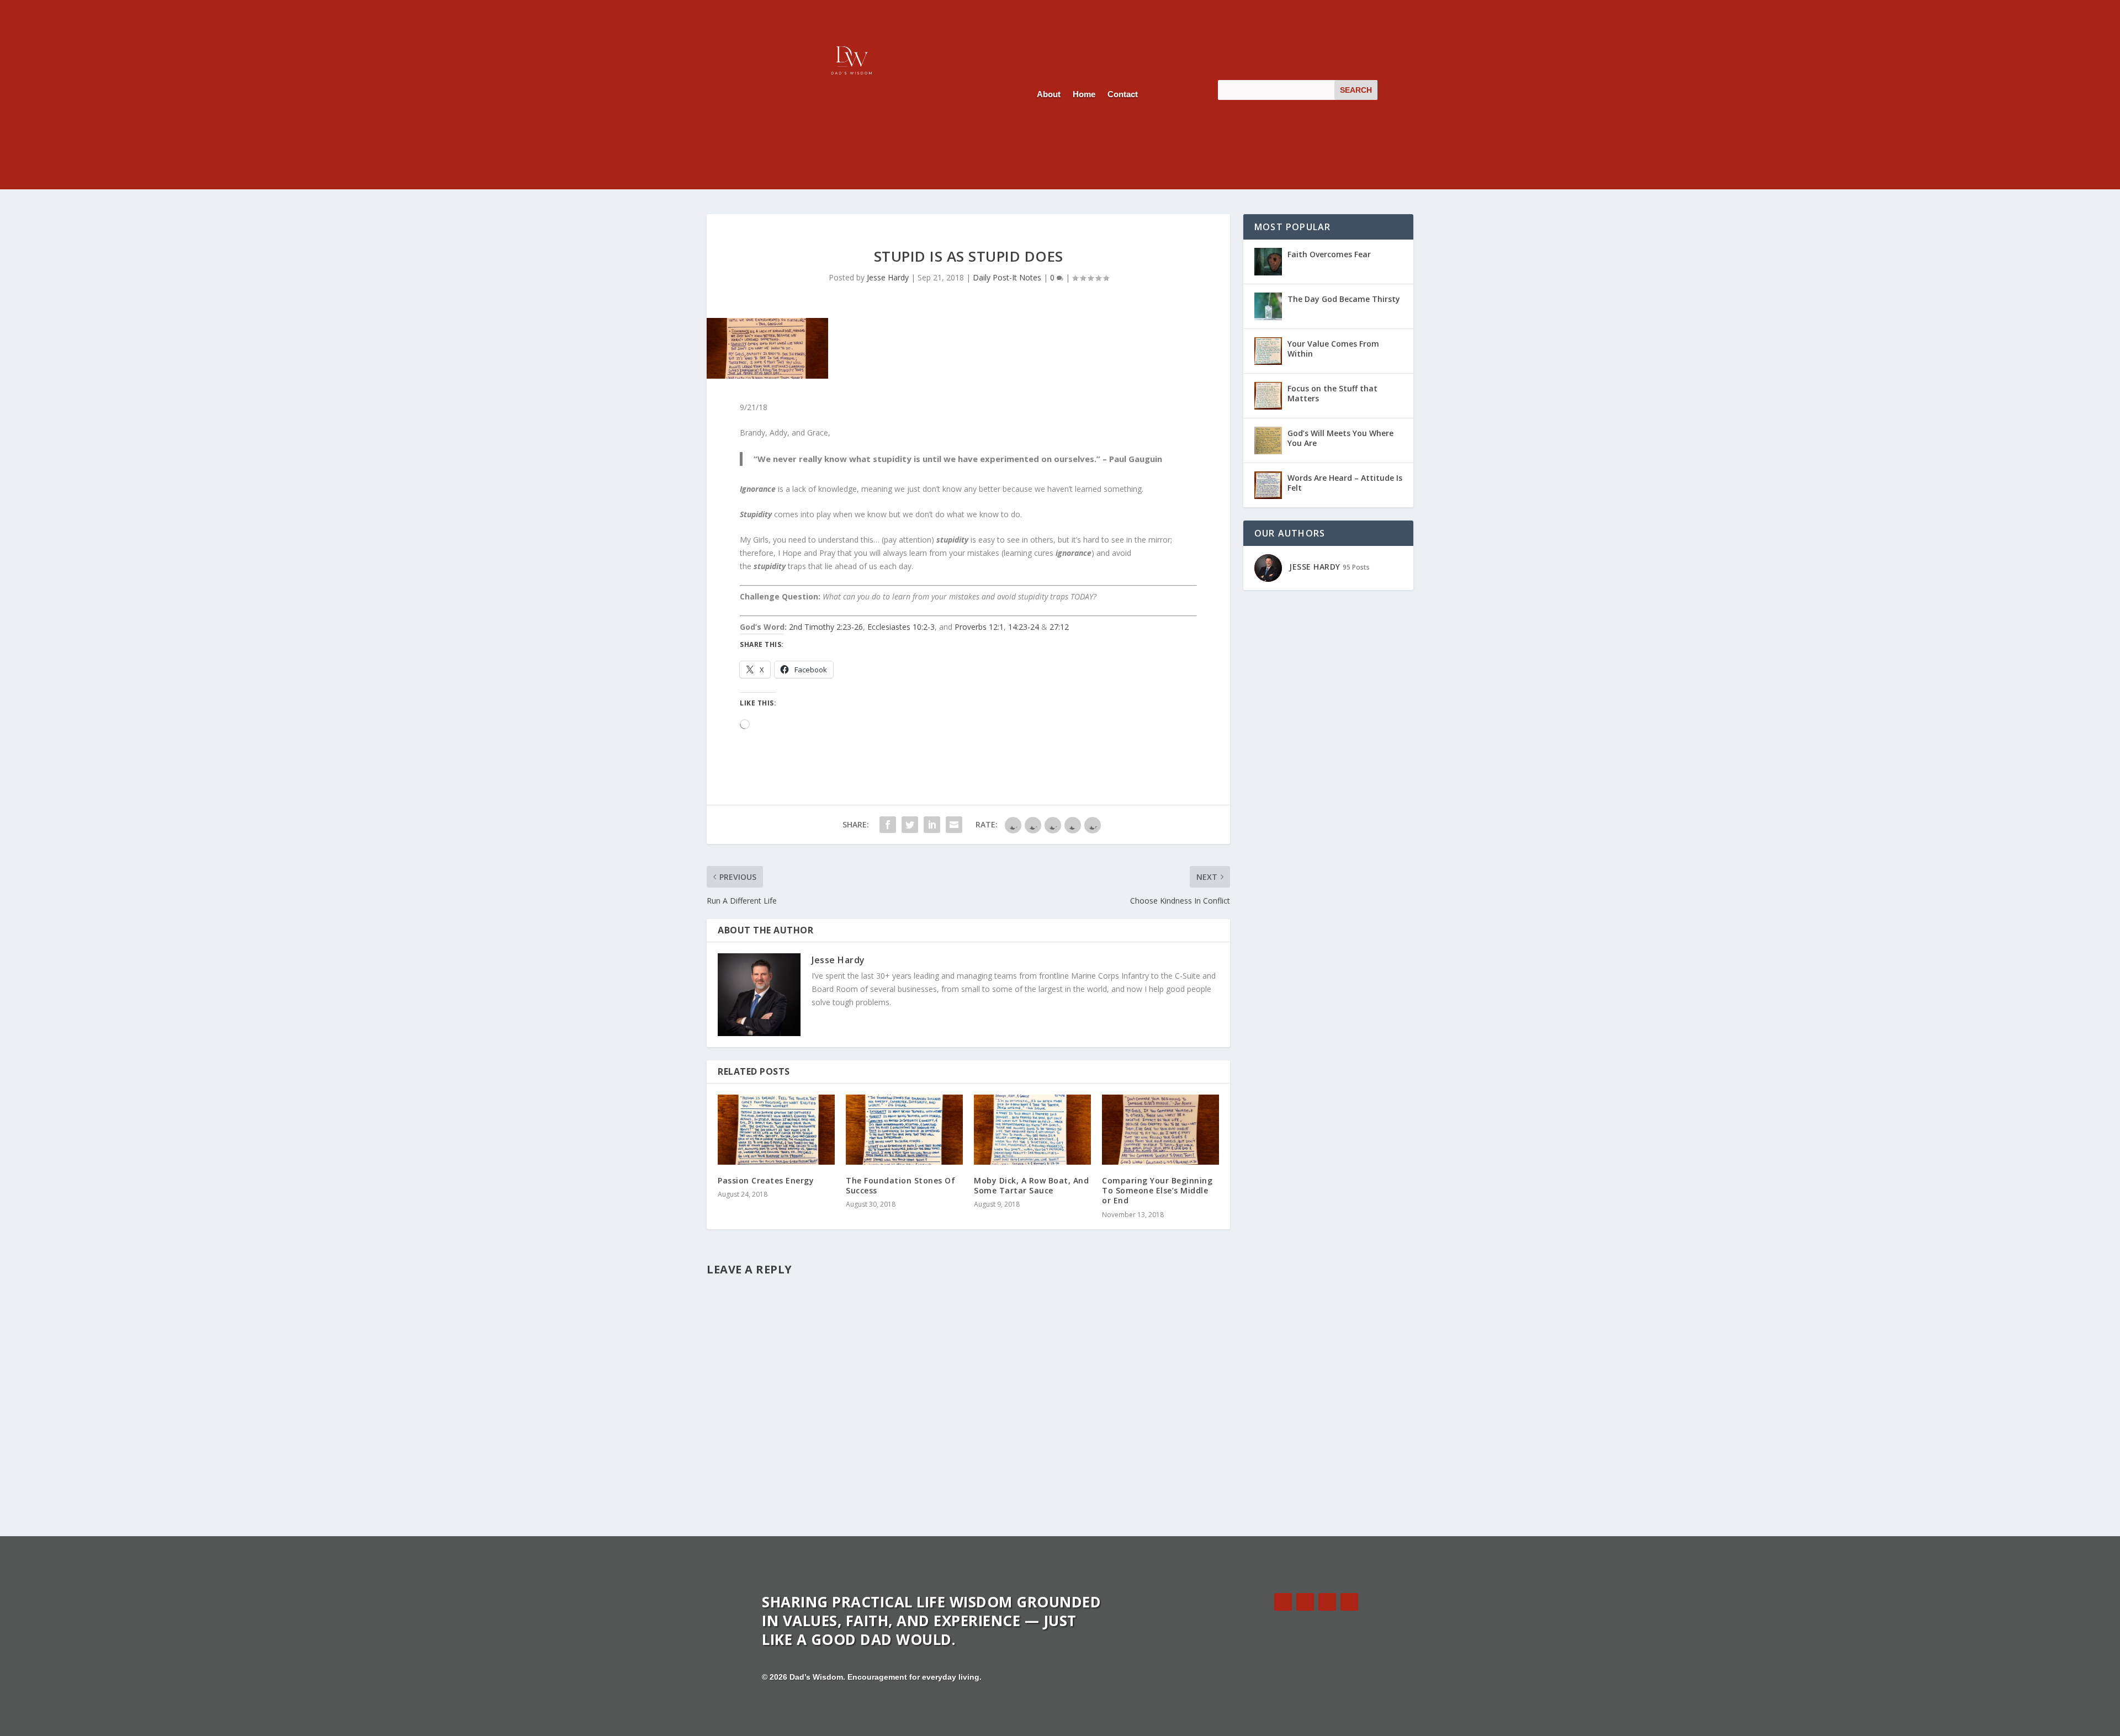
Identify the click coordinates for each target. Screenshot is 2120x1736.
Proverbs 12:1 (979, 627)
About (1049, 95)
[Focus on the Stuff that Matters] (1268, 396)
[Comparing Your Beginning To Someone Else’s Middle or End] (1160, 1130)
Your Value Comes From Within (1333, 349)
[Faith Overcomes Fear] (1268, 262)
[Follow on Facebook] (1283, 1602)
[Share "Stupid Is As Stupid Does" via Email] (954, 825)
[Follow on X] (1305, 1602)
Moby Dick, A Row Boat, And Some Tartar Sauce (1031, 1185)
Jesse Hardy (888, 277)
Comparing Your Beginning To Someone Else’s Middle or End (1157, 1190)
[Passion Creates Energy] (776, 1130)
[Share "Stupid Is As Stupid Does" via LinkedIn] (932, 825)
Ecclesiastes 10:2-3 (901, 627)
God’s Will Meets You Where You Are (1340, 438)
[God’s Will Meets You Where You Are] (1268, 440)
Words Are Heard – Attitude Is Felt (1345, 483)
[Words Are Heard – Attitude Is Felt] (1268, 485)
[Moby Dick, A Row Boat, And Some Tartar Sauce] (1032, 1130)
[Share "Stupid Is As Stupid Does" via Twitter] (910, 825)
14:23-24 (1024, 627)
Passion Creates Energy (766, 1180)
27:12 (1059, 627)
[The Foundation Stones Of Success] (904, 1130)
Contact (1123, 95)
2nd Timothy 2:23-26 (826, 627)
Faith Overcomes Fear (1329, 254)
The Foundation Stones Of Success (900, 1185)
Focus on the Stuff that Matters (1332, 393)
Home (1084, 95)
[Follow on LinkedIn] (1327, 1602)
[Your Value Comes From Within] (1268, 351)
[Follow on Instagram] (1349, 1602)
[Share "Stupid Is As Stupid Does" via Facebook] (888, 825)
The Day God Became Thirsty (1344, 299)
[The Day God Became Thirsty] (1268, 306)
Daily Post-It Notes (1007, 277)
